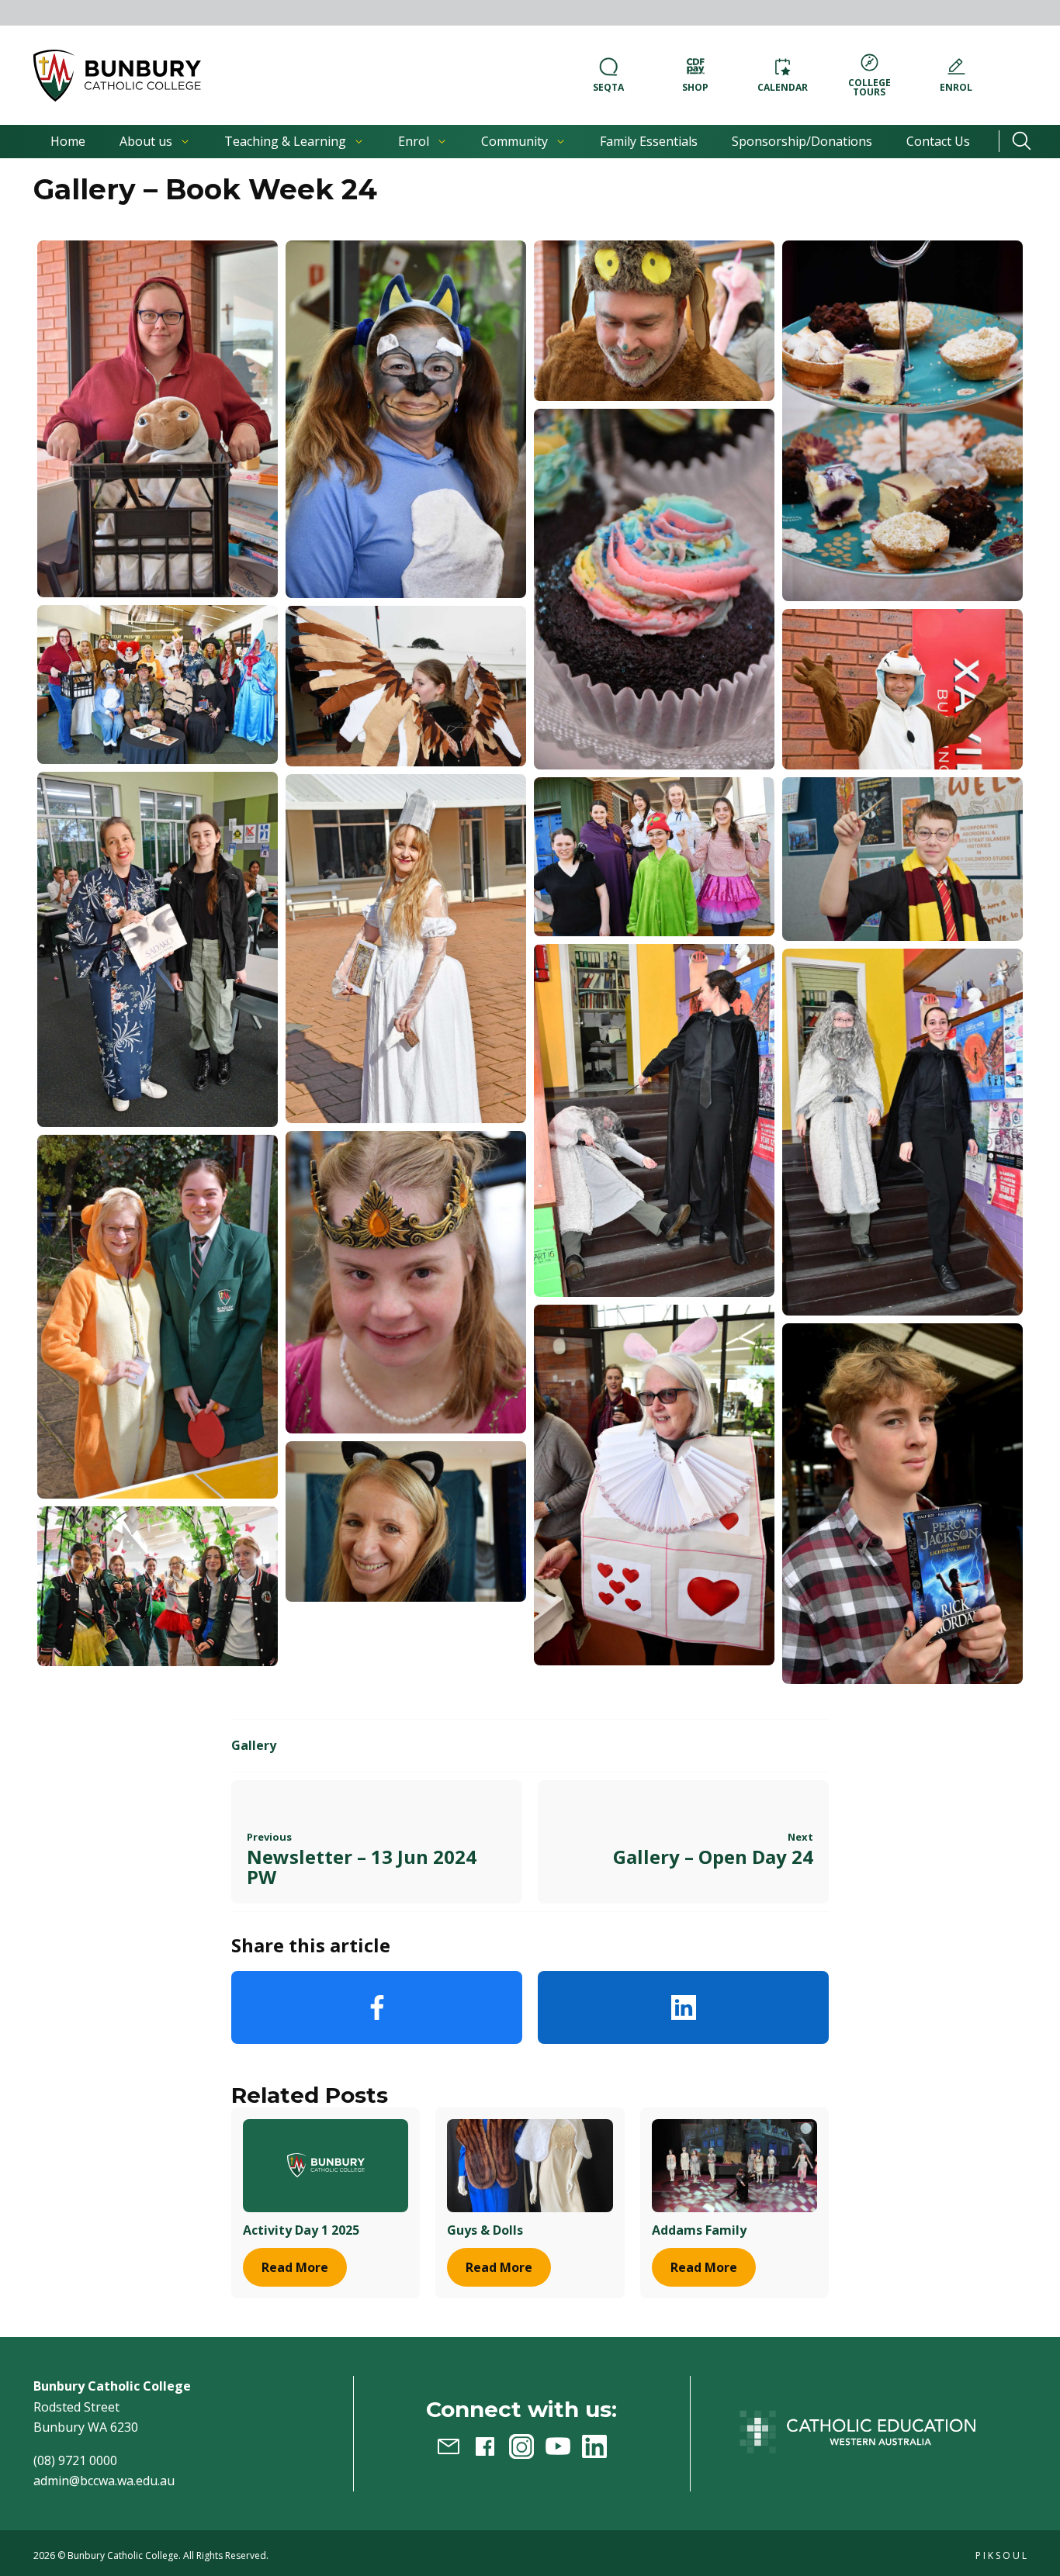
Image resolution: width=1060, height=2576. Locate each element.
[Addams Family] (734, 2165)
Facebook (377, 2007)
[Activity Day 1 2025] (326, 2165)
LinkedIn (683, 2007)
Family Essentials (649, 141)
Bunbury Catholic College (123, 2555)
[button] (117, 76)
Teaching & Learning (285, 141)
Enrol (414, 141)
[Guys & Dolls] (530, 2165)
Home (68, 141)
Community (514, 141)
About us (146, 141)
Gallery (254, 1745)
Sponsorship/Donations (802, 141)
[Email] (449, 2446)
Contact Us (938, 141)
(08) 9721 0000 (75, 2460)
